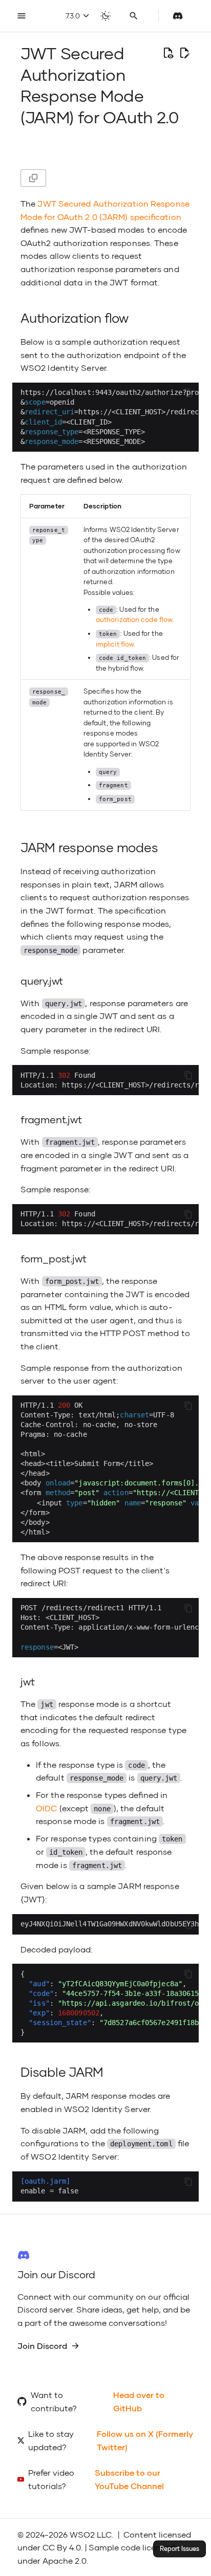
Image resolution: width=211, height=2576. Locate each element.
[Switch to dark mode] (105, 16)
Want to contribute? (54, 2401)
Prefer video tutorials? (51, 2479)
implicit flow (115, 644)
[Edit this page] (184, 53)
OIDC (46, 1808)
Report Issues (180, 2549)
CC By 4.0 (62, 2547)
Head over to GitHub (139, 2401)
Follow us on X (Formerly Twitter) (145, 2440)
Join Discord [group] (42, 2346)
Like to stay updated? (51, 2440)
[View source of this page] (168, 53)
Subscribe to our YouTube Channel (129, 2479)
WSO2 (82, 2534)
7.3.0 (74, 16)
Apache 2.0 (65, 2560)
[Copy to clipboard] (188, 393)
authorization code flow (134, 619)
